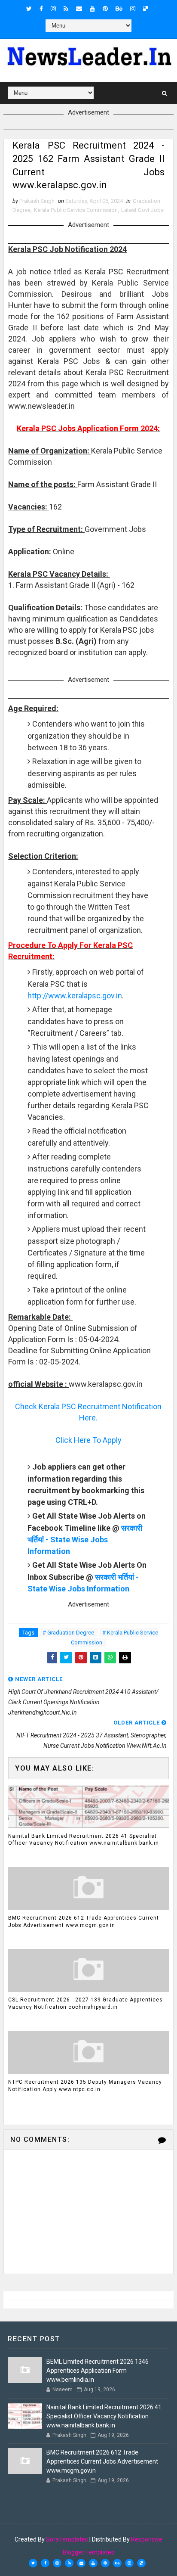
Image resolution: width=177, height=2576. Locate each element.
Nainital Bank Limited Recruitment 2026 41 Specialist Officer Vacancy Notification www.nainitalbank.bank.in (84, 1840)
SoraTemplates (67, 2539)
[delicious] (146, 9)
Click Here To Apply (88, 1440)
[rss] (66, 9)
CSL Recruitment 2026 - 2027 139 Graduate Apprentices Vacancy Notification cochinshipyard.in (85, 2003)
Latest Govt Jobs (142, 210)
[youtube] (92, 9)
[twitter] (29, 9)
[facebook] (41, 9)
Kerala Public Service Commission (76, 210)
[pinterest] (105, 9)
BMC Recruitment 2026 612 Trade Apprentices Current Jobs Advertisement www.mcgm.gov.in (84, 1922)
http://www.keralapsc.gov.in (75, 996)
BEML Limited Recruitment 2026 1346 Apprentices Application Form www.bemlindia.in (98, 2371)
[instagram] (53, 9)
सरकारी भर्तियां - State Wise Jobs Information (85, 1540)
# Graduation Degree (68, 1633)
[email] (79, 9)
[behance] (119, 9)
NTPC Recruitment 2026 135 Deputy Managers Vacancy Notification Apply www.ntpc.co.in (85, 2086)
